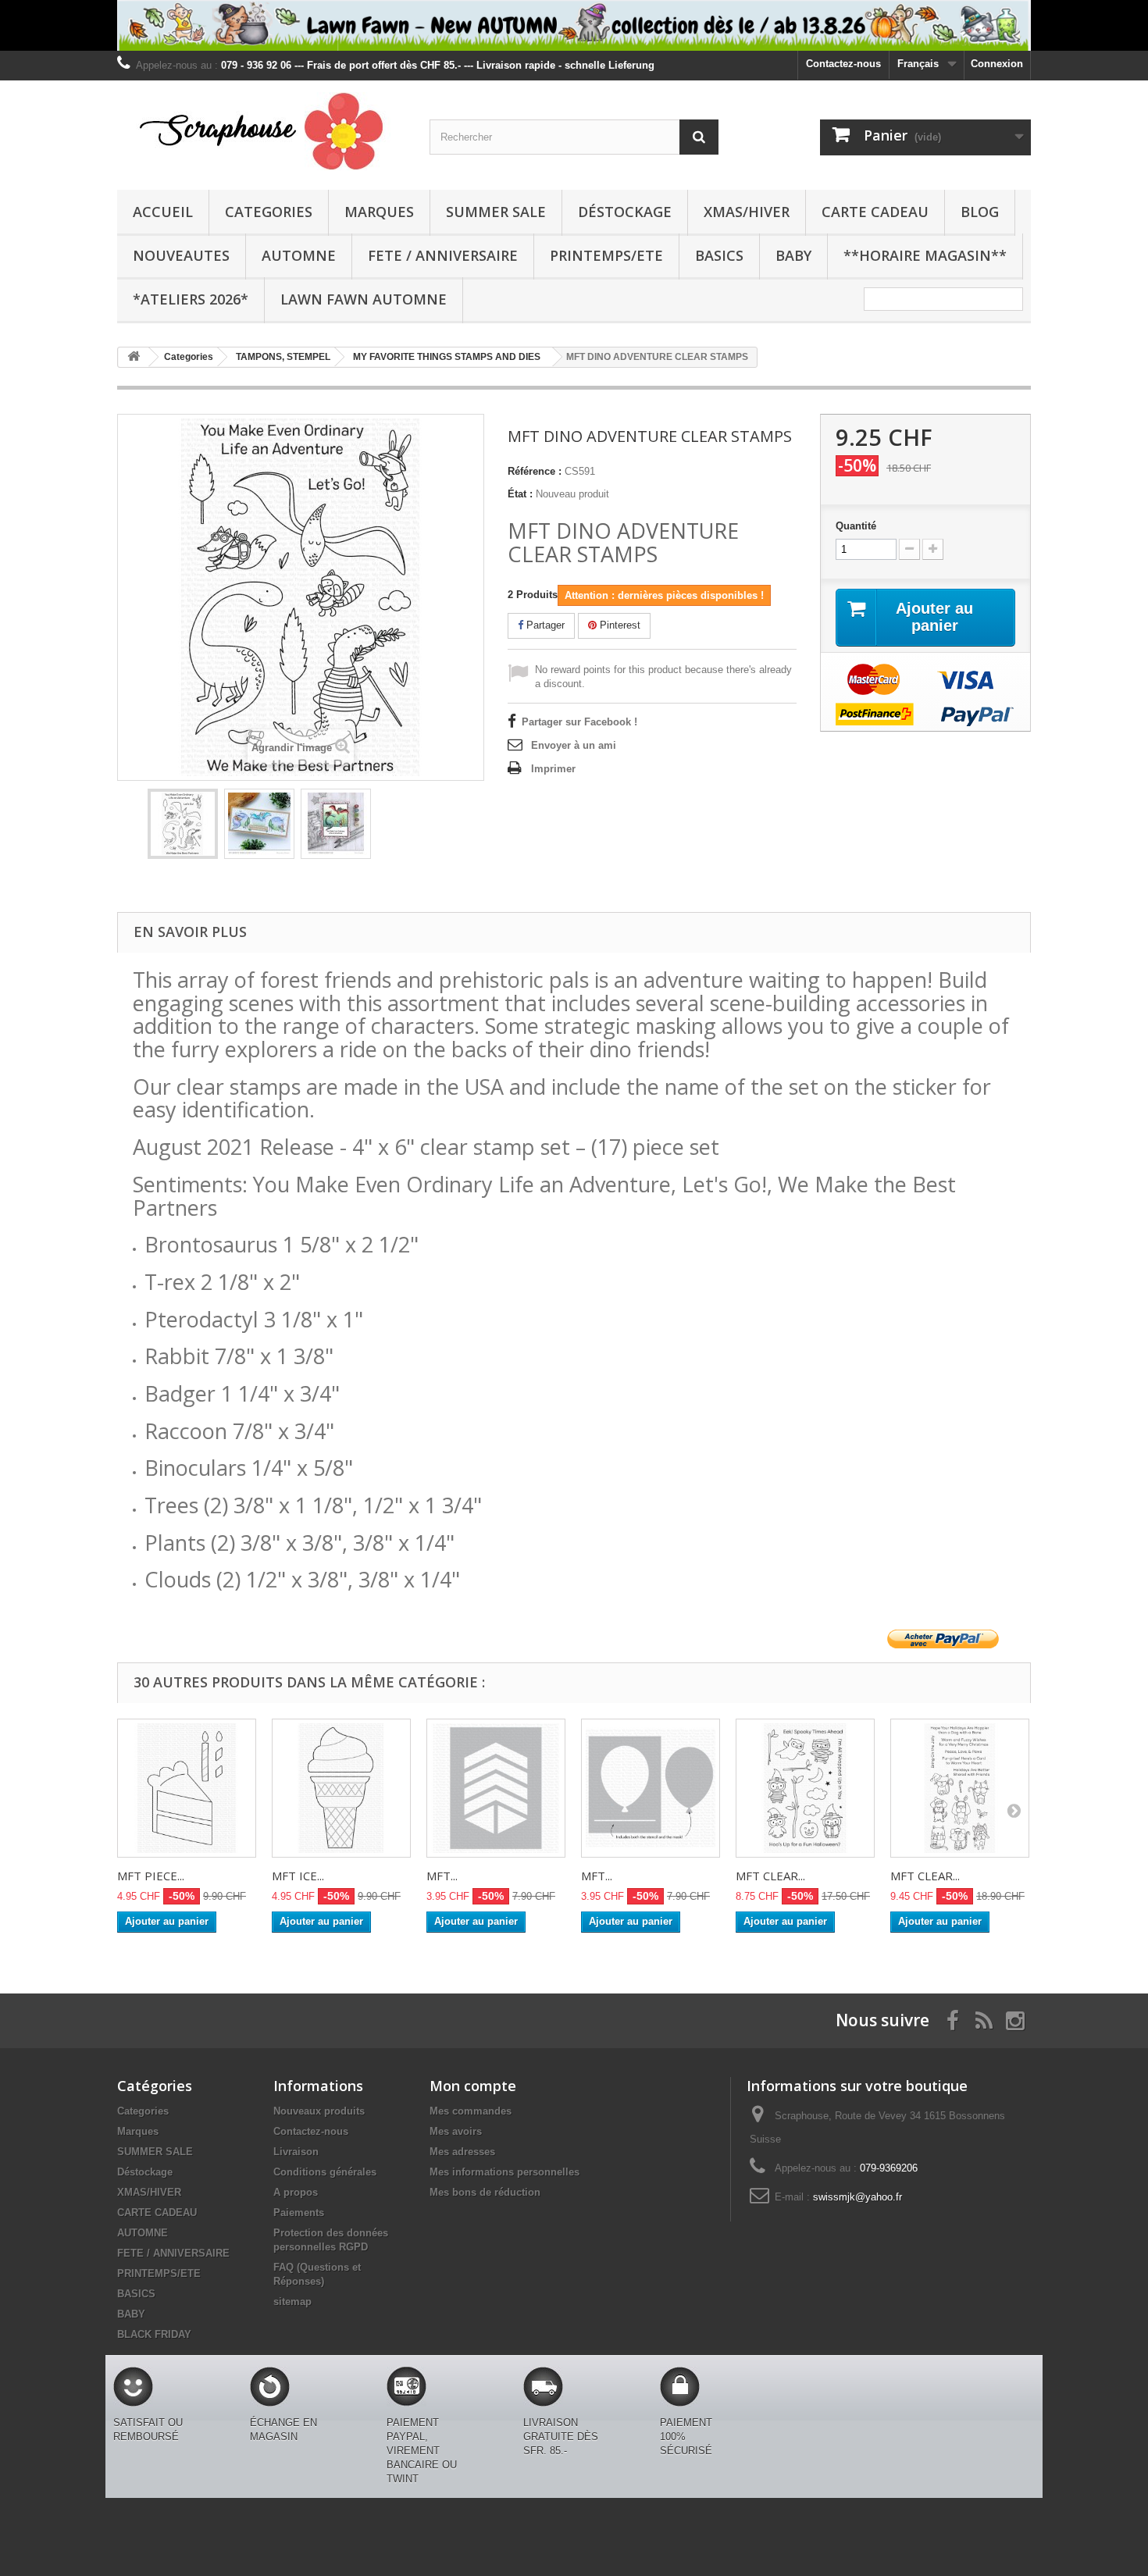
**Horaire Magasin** (925, 255)
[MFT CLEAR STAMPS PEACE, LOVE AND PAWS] (960, 1788)
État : (520, 494)
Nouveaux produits (319, 2111)
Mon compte (473, 2086)
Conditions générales (325, 2172)
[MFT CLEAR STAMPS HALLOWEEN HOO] (805, 1788)
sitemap (292, 2302)
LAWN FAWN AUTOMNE (364, 299)
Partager (544, 625)
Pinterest (619, 625)
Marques (379, 212)
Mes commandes (471, 2111)
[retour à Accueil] (134, 357)
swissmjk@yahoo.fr (857, 2197)
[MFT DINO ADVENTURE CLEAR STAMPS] (183, 824)
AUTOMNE (299, 255)
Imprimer (553, 769)
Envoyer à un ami (574, 745)
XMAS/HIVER (747, 212)
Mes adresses (462, 2152)
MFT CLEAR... (770, 1876)
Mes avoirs (456, 2131)
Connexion (997, 64)
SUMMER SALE (496, 212)
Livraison (296, 2152)
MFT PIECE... (151, 1876)
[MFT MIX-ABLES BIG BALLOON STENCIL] (651, 1788)
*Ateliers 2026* (191, 299)
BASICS (719, 255)
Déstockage (625, 212)
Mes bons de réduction (485, 2192)
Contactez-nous (843, 64)
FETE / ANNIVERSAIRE (443, 255)
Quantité (856, 526)
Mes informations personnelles (504, 2172)
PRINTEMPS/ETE (606, 255)
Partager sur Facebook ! (579, 722)
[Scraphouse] (262, 131)
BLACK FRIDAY (154, 2334)
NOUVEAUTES (181, 255)
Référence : (535, 471)
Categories (269, 212)
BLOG (980, 212)
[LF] (574, 25)
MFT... (442, 1876)
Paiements (299, 2213)
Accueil (163, 212)
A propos (296, 2192)
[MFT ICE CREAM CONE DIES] (341, 1788)
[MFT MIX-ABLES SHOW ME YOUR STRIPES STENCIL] (496, 1788)
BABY (793, 255)
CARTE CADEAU (875, 212)
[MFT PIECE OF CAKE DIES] (187, 1788)
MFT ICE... (298, 1876)
